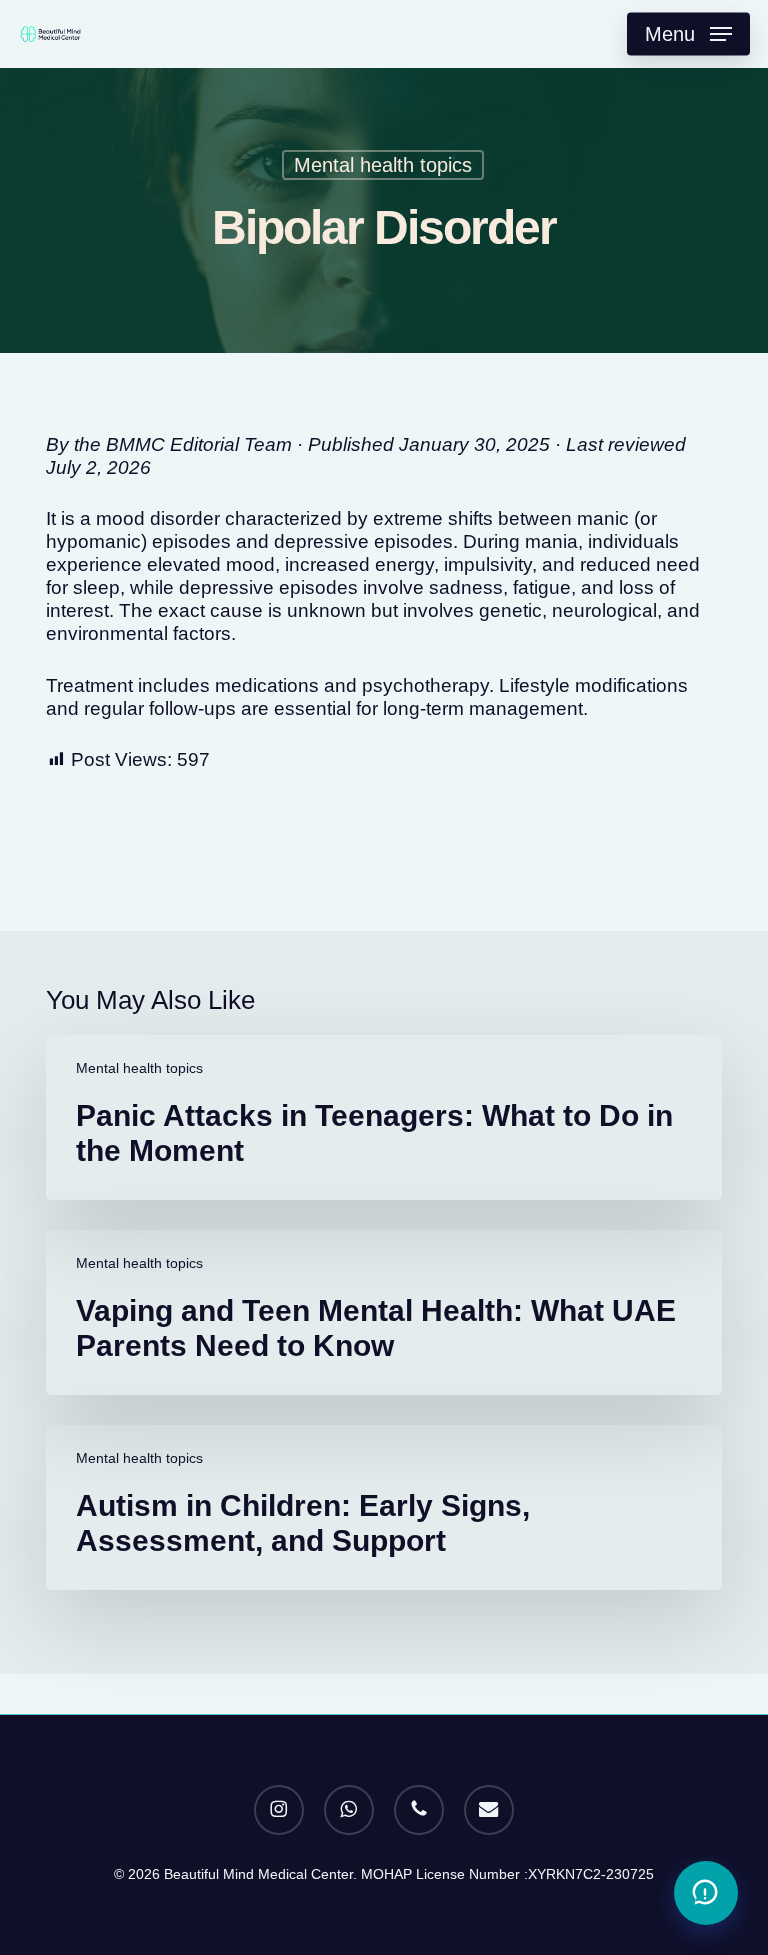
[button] (688, 34)
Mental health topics (383, 165)
